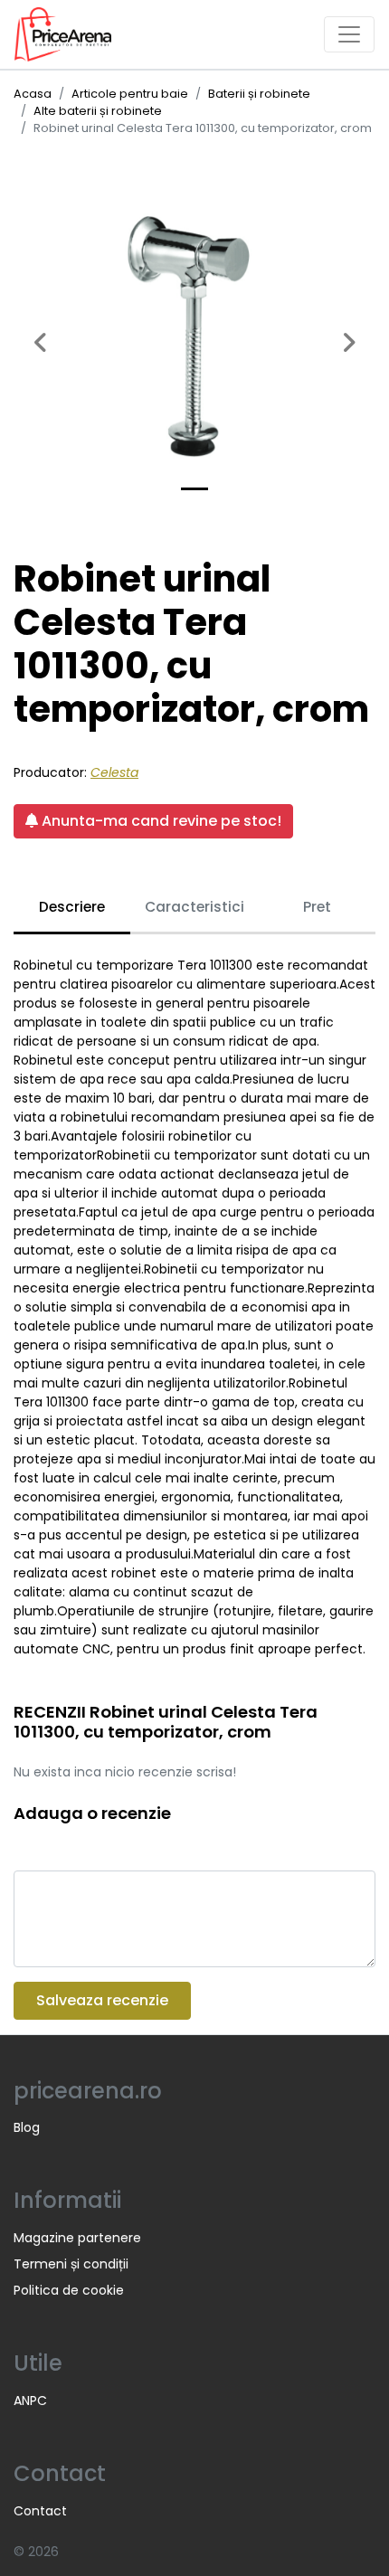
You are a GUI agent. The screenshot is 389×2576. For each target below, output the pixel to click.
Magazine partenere (77, 2238)
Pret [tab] (317, 907)
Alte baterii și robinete (98, 111)
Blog (27, 2127)
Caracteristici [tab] (194, 907)
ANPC (30, 2401)
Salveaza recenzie (102, 2000)
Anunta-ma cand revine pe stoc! (160, 821)
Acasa (33, 94)
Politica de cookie (69, 2290)
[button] (41, 333)
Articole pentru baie (130, 94)
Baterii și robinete (259, 94)
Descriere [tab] (72, 907)
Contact (40, 2511)
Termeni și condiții (71, 2264)
